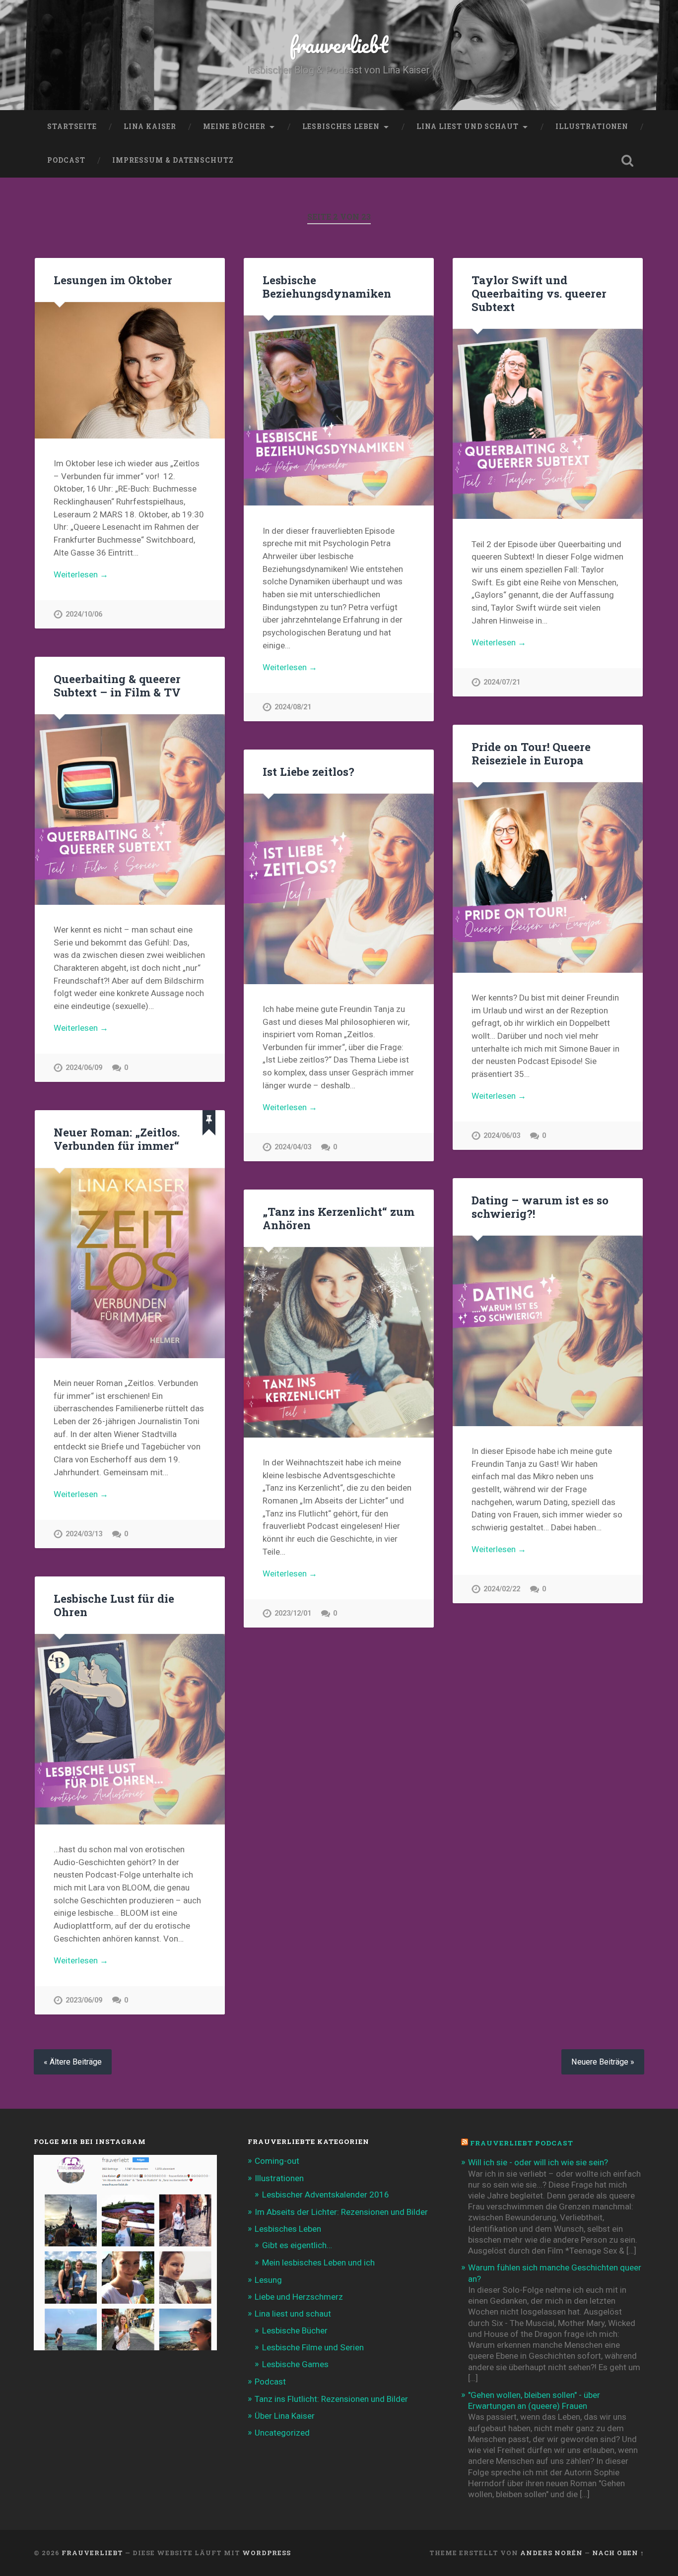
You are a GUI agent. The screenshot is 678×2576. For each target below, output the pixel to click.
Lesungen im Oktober (113, 280)
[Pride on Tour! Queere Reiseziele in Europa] (548, 877)
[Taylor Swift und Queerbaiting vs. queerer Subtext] (548, 424)
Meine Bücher (234, 126)
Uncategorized (282, 2433)
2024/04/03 (293, 1147)
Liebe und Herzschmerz (299, 2297)
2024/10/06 (84, 614)
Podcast (66, 160)
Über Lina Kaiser (285, 2416)
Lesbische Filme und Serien (313, 2347)
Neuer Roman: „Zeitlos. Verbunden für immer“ (117, 1139)
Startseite (72, 126)
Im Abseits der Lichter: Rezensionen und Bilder (341, 2212)
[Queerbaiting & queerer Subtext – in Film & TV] (130, 809)
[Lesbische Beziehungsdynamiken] (339, 410)
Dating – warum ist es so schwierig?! (540, 1207)
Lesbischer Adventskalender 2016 (326, 2195)
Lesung (268, 2280)
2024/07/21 (502, 682)
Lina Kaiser (150, 126)
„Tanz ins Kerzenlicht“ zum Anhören (339, 1218)
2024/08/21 (293, 707)
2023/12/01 (293, 1613)
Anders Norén (551, 2553)
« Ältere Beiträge (73, 2062)
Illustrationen (592, 126)
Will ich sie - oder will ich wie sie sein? (538, 2162)
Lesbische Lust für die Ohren (114, 1605)
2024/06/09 (84, 1068)
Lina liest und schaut (468, 126)
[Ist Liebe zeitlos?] (339, 889)
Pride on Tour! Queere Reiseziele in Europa (531, 753)
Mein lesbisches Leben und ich (318, 2262)
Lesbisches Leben (341, 126)
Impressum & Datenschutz (173, 160)
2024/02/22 (502, 1589)
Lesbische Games (295, 2364)
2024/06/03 (502, 1136)
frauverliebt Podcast (522, 2143)
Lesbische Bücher (295, 2330)
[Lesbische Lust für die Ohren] (130, 1729)
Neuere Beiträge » (603, 2062)
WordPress (267, 2553)
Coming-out (277, 2161)
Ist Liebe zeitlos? (308, 771)
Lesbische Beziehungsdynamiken (327, 286)
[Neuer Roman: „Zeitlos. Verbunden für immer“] (130, 1263)
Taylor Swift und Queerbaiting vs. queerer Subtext (539, 293)
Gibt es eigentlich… (297, 2245)
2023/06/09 (84, 2000)
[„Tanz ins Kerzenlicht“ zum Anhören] (339, 1342)
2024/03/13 (84, 1534)
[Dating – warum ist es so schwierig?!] (548, 1331)
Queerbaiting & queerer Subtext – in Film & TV (117, 685)
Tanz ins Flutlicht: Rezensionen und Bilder (331, 2399)
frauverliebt (339, 44)
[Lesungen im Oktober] (130, 370)
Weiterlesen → (81, 574)
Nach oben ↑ (618, 2553)
